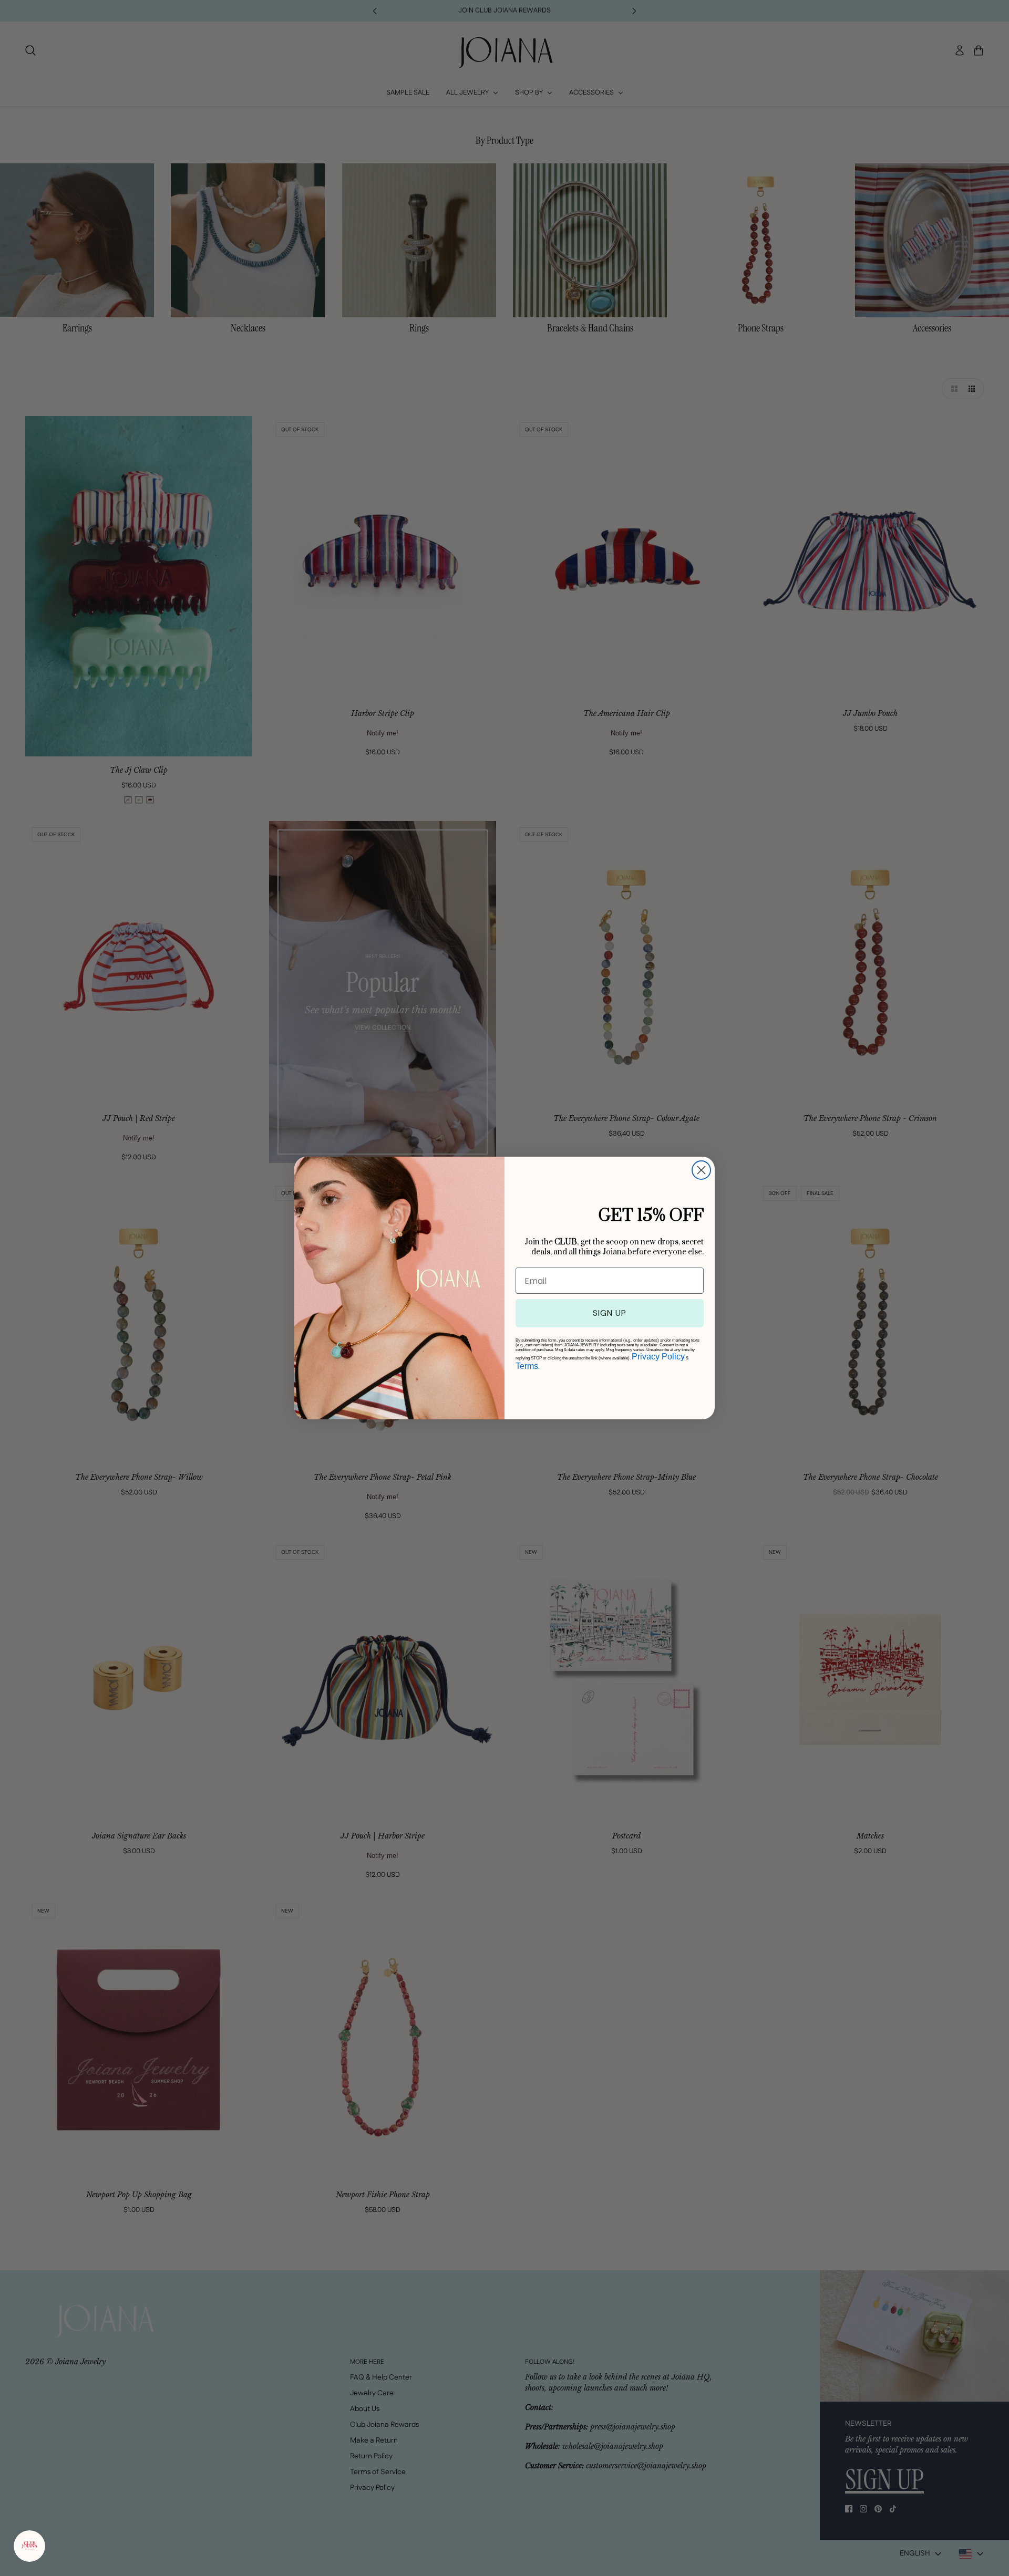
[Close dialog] (701, 1170)
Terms (527, 1366)
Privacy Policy (658, 1357)
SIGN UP (610, 1313)
